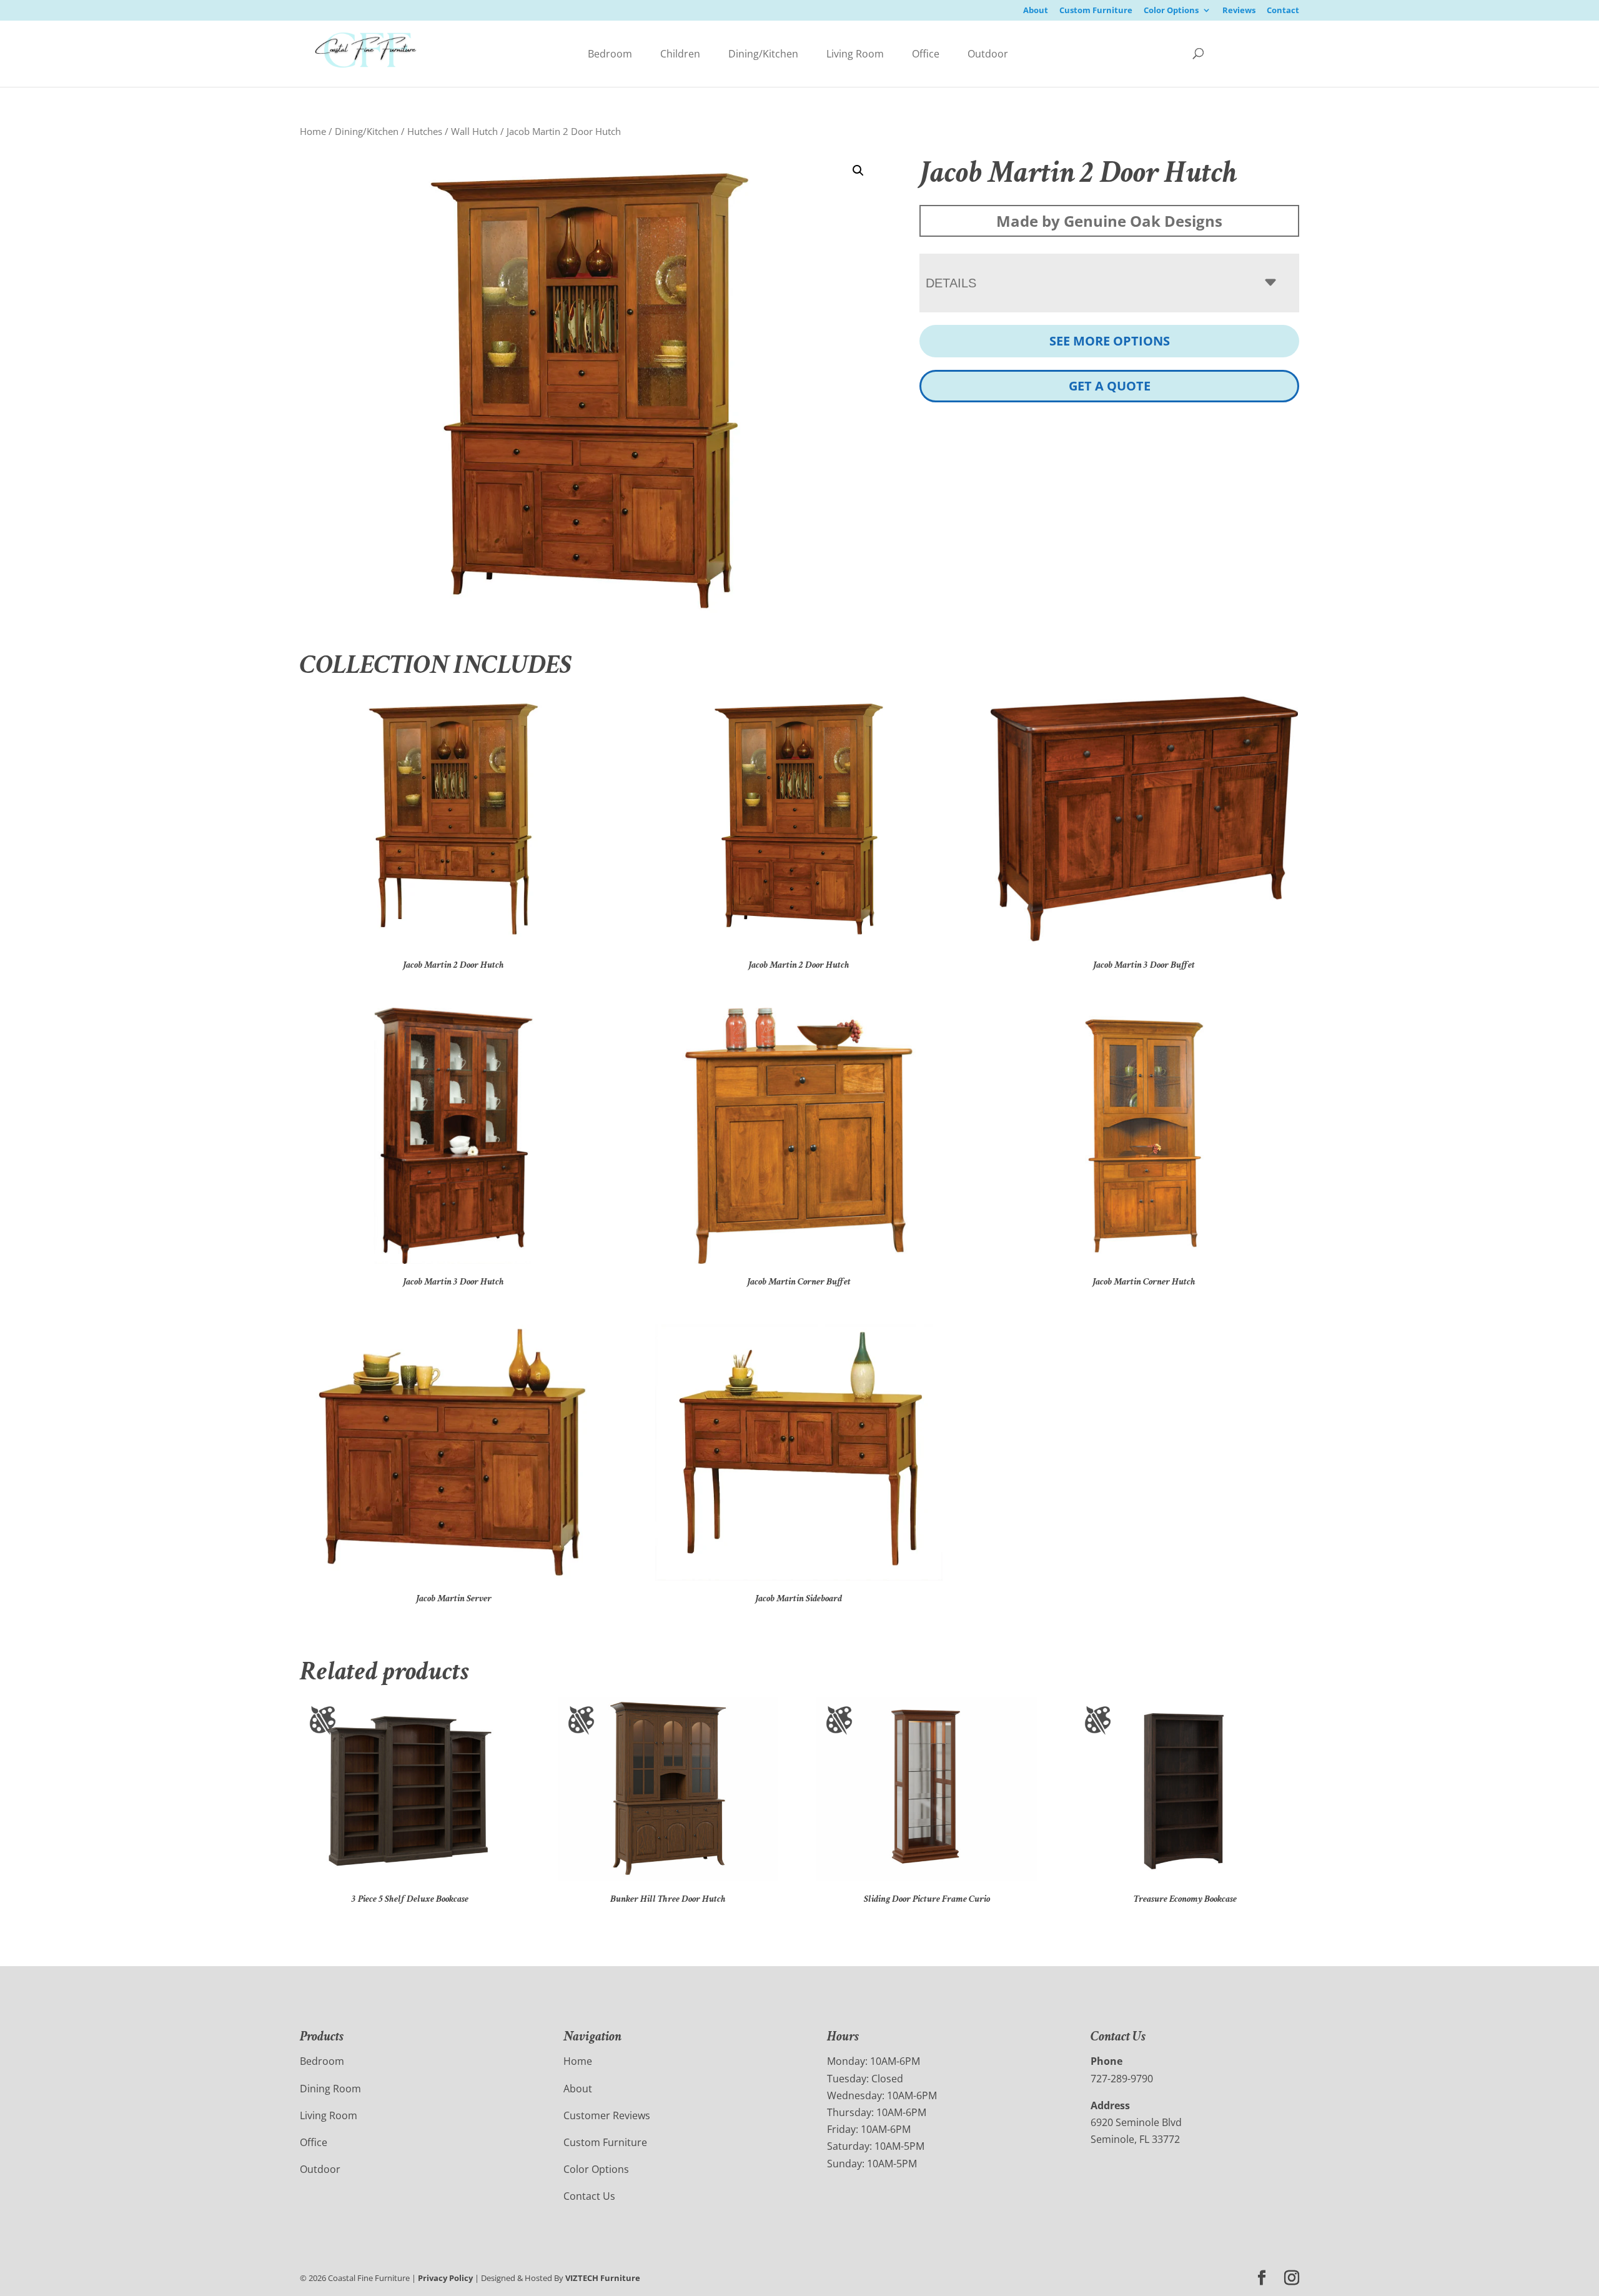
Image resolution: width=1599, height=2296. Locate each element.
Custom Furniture (1096, 11)
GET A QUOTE (1110, 386)
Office (926, 54)
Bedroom (610, 54)
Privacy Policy (445, 2278)
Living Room (855, 54)
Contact (1283, 11)
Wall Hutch (474, 131)
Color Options (1171, 11)
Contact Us (589, 2196)
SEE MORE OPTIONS (1110, 341)
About (1036, 11)
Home (313, 131)
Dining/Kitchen (763, 54)
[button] (858, 171)
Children (680, 54)
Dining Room (330, 2089)
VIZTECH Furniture (603, 2278)
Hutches (425, 131)
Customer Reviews (607, 2115)
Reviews (1239, 11)
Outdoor (988, 54)
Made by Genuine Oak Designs (1109, 221)
